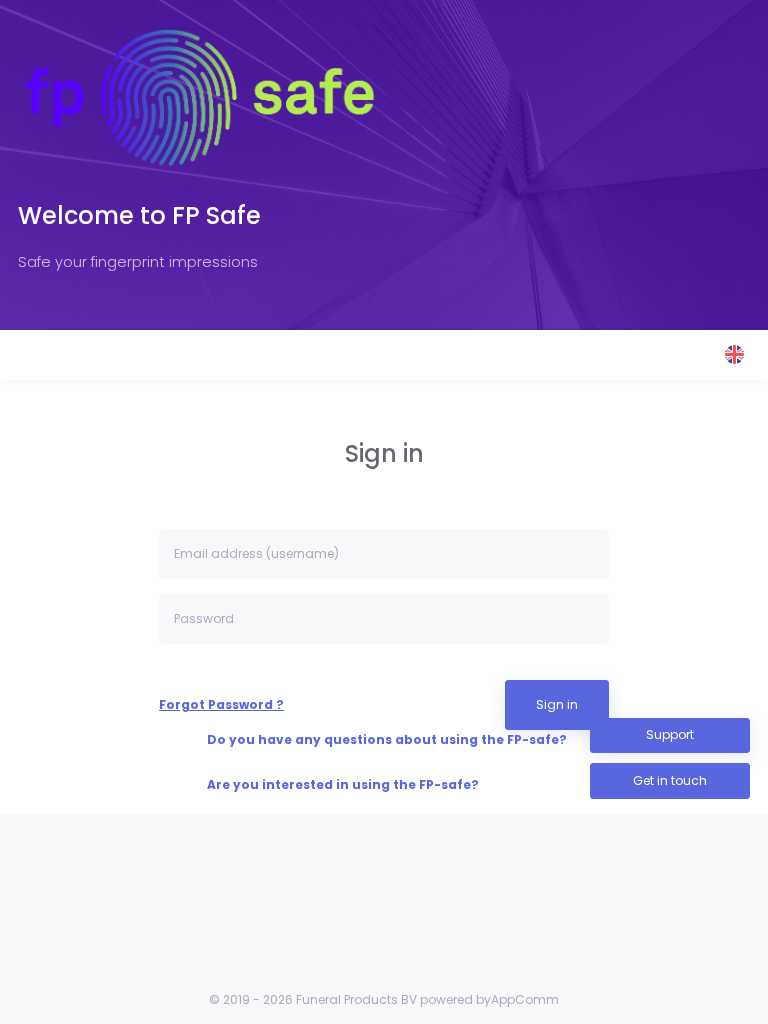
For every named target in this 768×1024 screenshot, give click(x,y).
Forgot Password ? (221, 704)
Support (670, 734)
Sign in (557, 704)
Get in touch (670, 780)
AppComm (525, 999)
